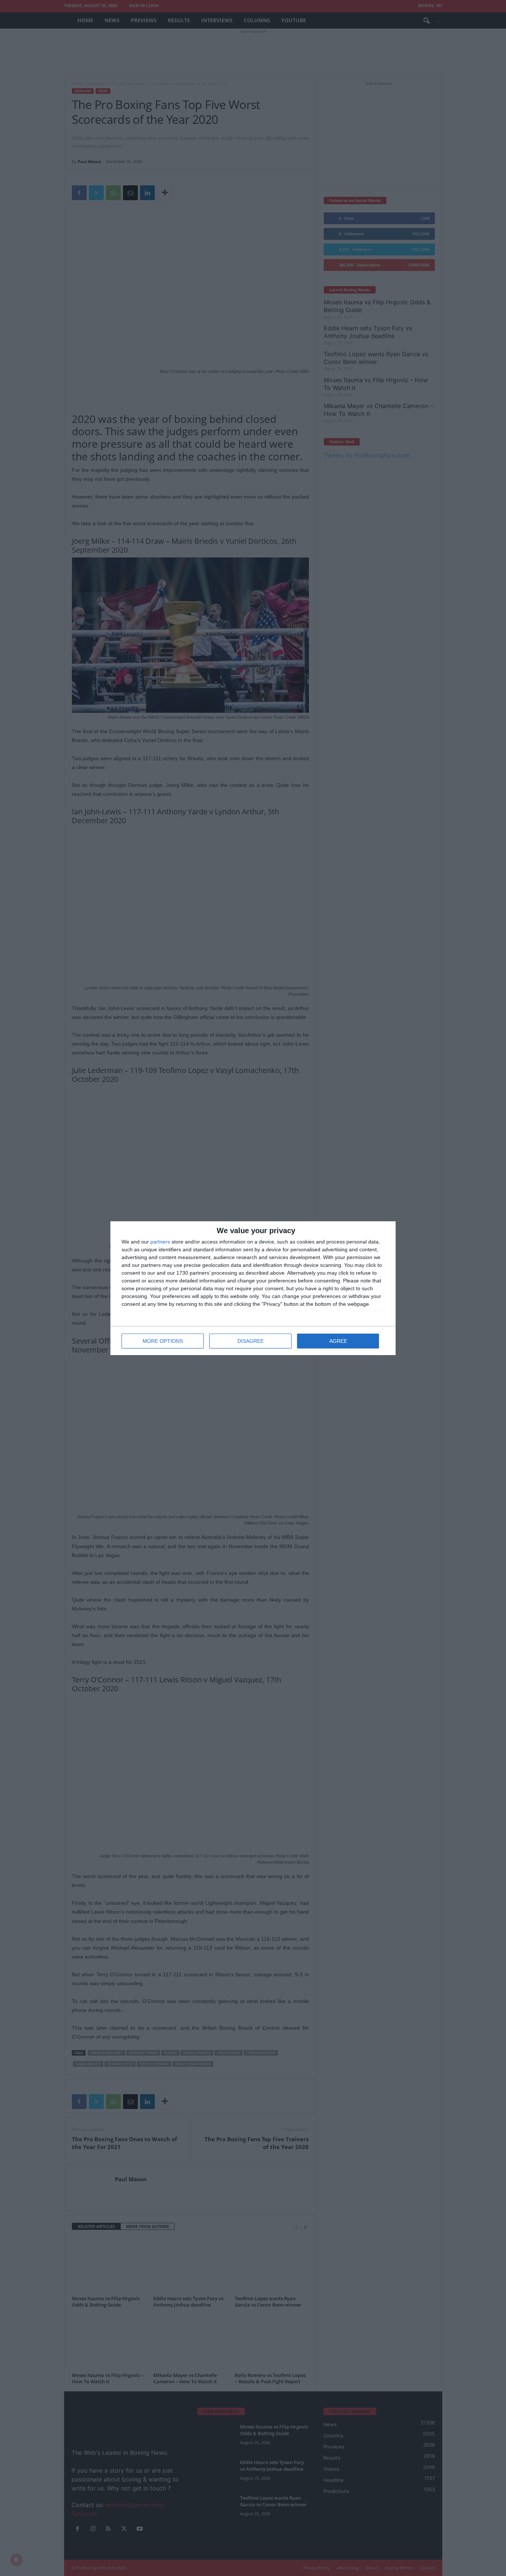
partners (160, 1242)
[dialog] (253, 1288)
